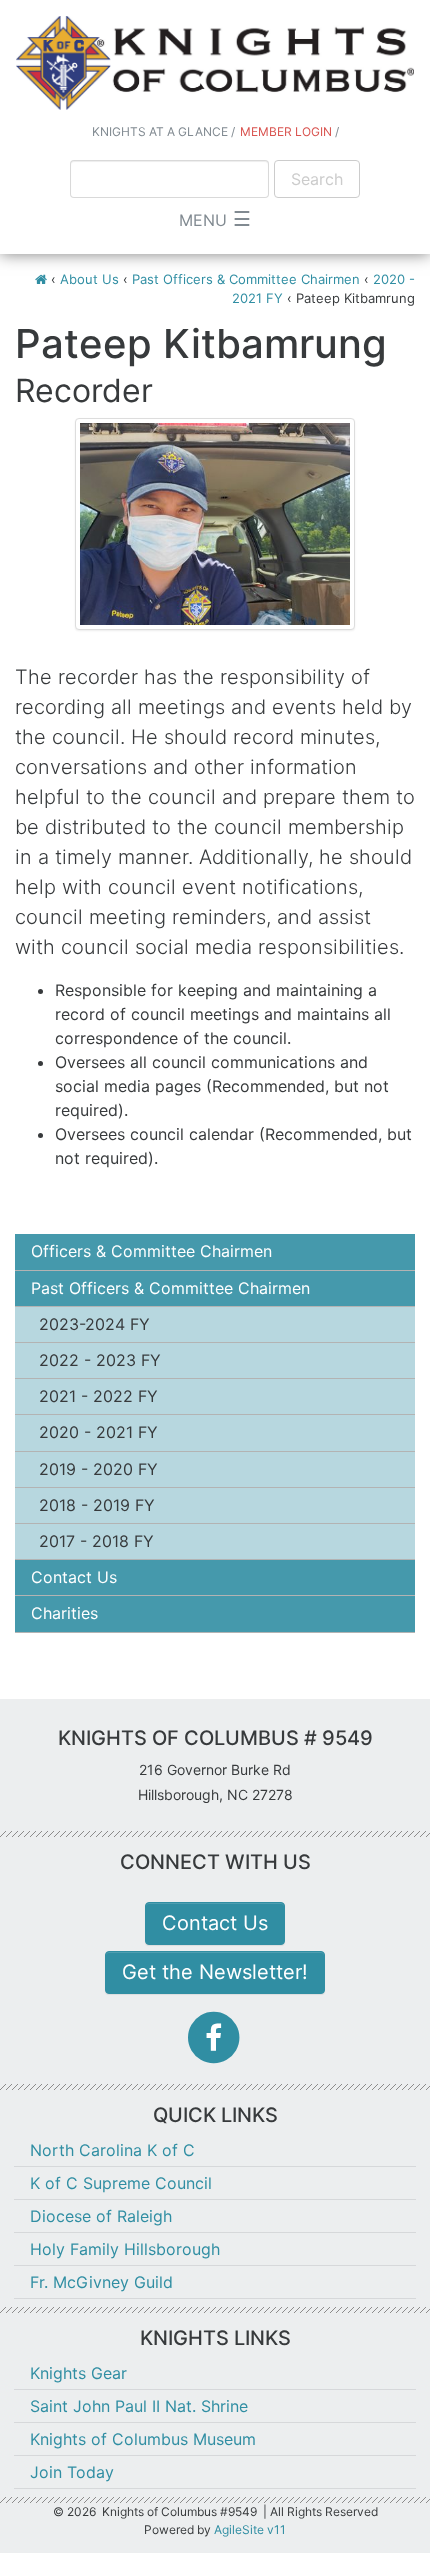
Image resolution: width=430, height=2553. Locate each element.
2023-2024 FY (94, 1324)
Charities (64, 1613)
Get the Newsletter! (215, 1972)
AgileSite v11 (250, 2529)
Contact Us (74, 1577)
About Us (89, 279)
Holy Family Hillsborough (125, 2249)
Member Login (286, 131)
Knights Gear (78, 2373)
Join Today (72, 2472)
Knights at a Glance (160, 131)
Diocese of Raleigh (101, 2216)
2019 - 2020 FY (98, 1469)
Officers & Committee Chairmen (151, 1251)
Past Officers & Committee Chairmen (246, 279)
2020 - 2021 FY (98, 1432)
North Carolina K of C (112, 2150)
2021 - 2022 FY (98, 1396)
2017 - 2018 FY (96, 1541)
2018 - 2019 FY (97, 1505)
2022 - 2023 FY (100, 1360)
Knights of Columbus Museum (143, 2439)
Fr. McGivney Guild (101, 2282)
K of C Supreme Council (121, 2183)
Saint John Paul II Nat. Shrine (139, 2406)
